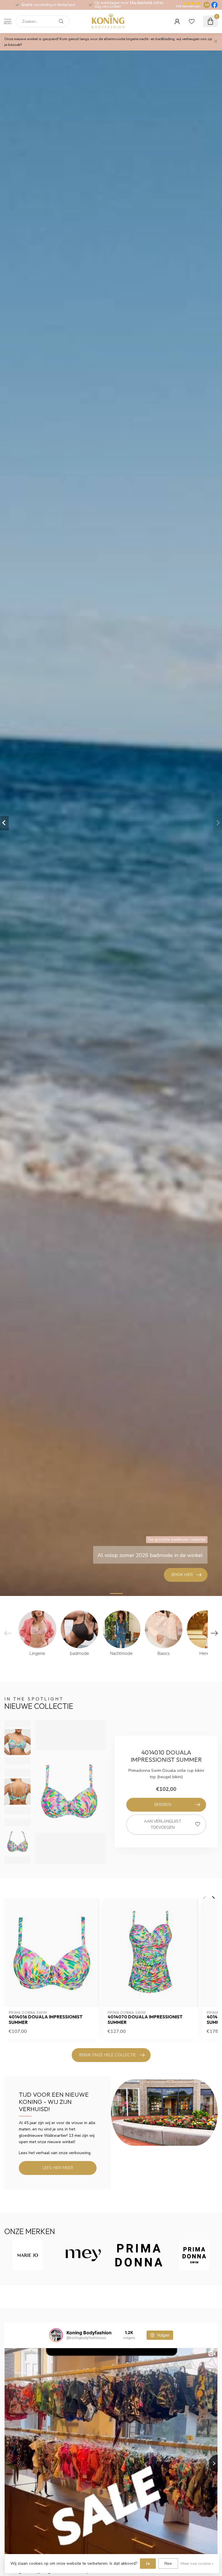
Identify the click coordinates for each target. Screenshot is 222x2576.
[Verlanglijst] (192, 21)
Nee (168, 2563)
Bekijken (163, 1805)
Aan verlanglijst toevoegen (163, 1825)
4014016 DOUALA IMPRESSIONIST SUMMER (46, 2020)
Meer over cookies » (197, 2563)
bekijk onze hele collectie (108, 2055)
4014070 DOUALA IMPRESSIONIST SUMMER (145, 2020)
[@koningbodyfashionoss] (56, 2335)
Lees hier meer (58, 2168)
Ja (148, 2563)
